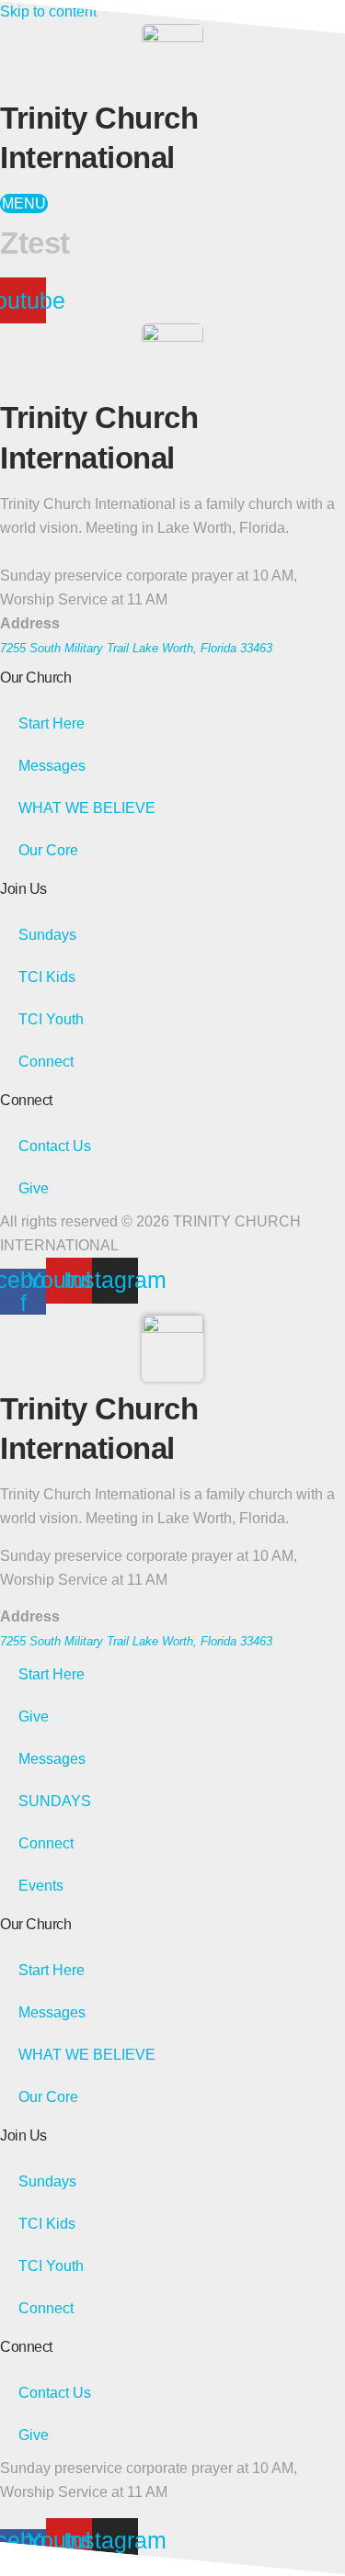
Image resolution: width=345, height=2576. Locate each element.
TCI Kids (47, 977)
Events (41, 1886)
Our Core (48, 850)
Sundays (47, 935)
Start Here (52, 723)
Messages (52, 766)
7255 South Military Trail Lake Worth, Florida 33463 (136, 648)
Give (34, 1188)
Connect (46, 1062)
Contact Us (55, 1146)
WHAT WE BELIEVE (87, 808)
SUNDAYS (55, 1801)
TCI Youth (51, 1019)
